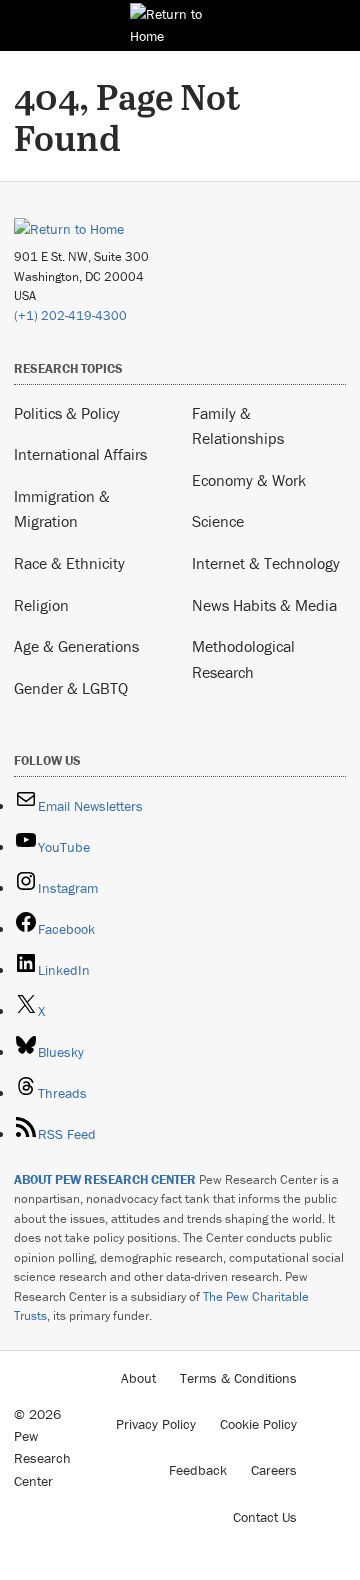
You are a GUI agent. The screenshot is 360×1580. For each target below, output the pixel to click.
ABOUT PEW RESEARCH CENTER (105, 1179)
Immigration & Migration (62, 509)
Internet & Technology (266, 563)
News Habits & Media (264, 605)
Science (218, 521)
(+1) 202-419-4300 (70, 315)
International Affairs (80, 454)
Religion (41, 605)
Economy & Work (249, 480)
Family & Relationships (238, 426)
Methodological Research (243, 659)
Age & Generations (76, 646)
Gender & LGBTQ (71, 688)
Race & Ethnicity (69, 563)
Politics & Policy (67, 413)
